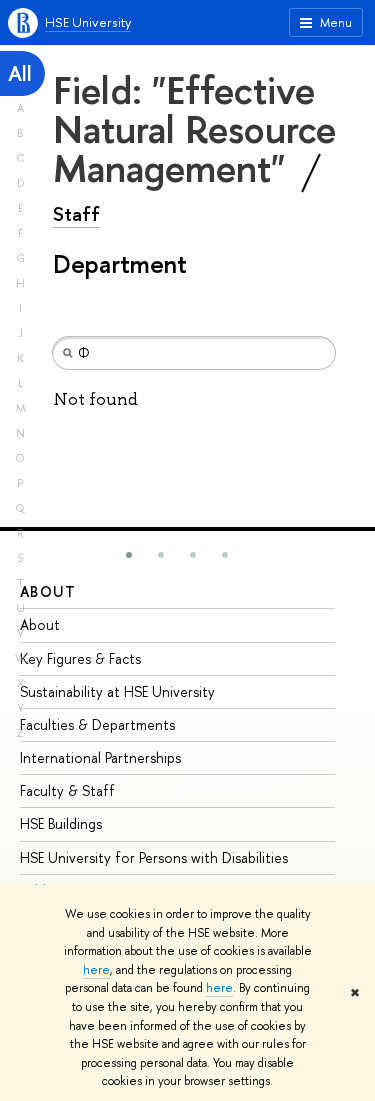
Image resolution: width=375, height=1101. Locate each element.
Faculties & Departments (97, 724)
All (20, 73)
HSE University (88, 22)
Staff (76, 214)
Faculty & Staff (67, 790)
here (96, 970)
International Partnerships (100, 757)
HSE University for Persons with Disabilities (154, 857)
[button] (129, 555)
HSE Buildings (61, 823)
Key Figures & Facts (80, 658)
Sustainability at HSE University (117, 691)
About (48, 591)
